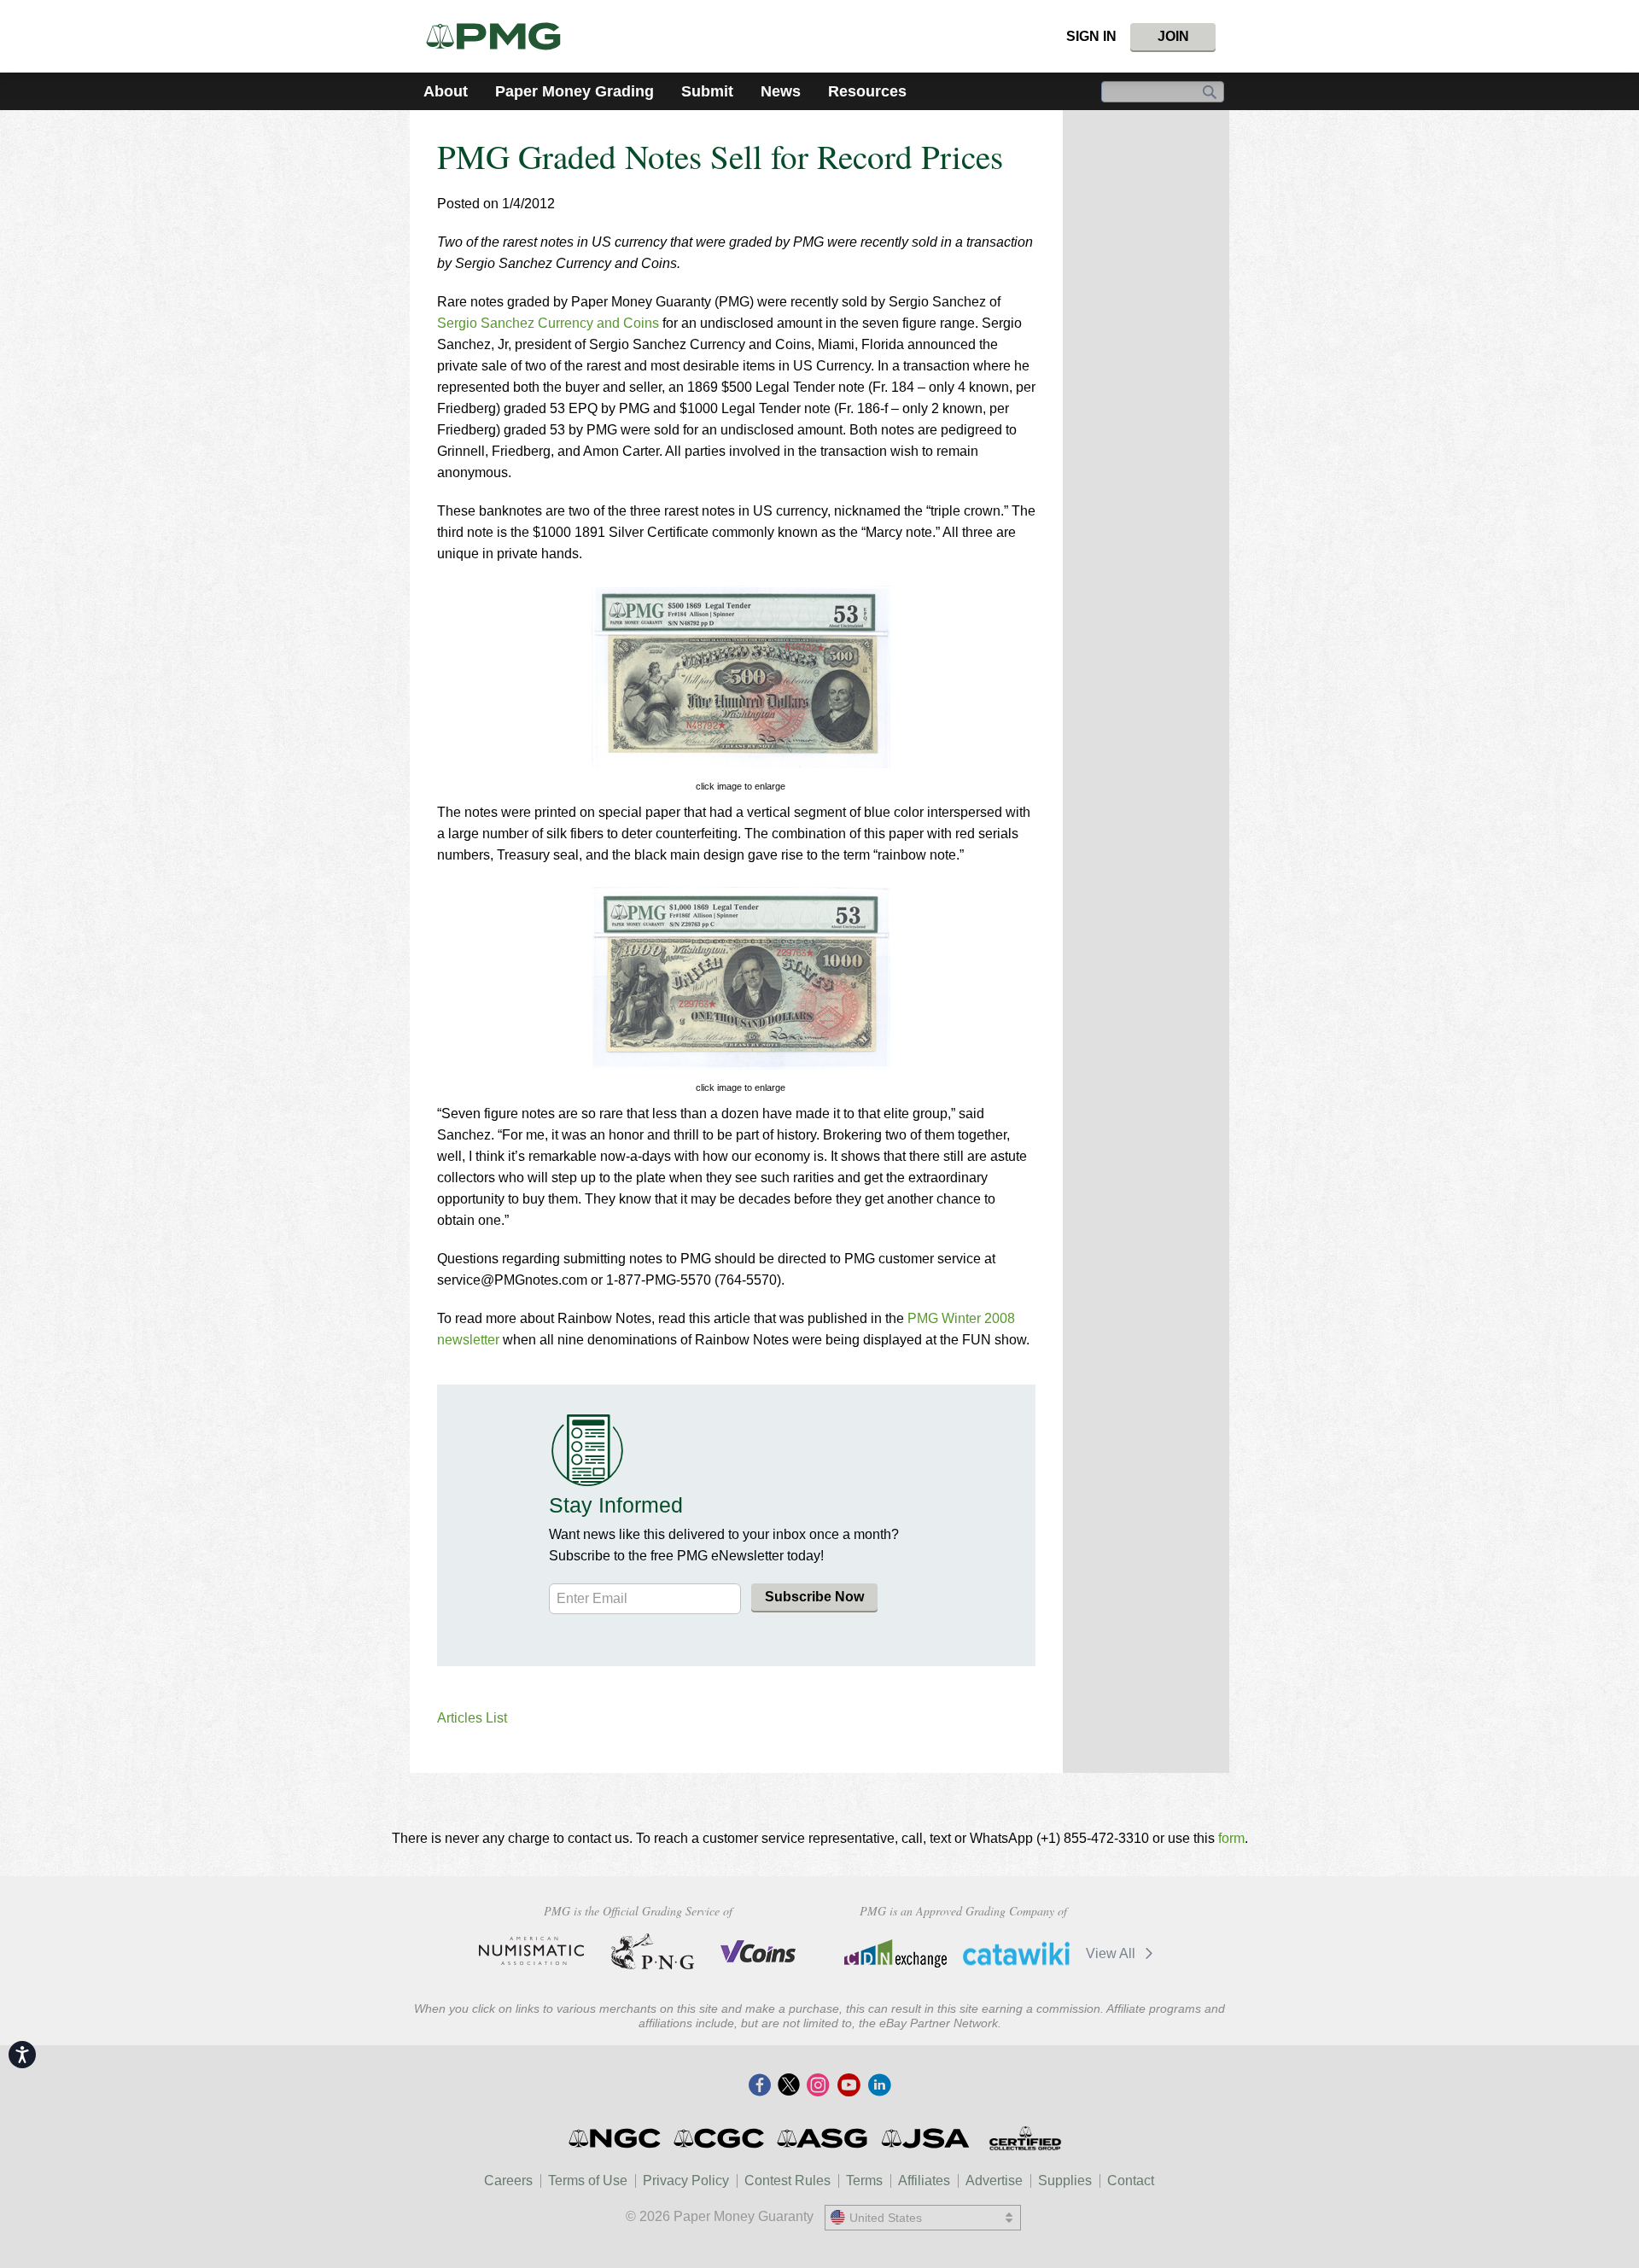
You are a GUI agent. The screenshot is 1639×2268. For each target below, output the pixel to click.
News (781, 91)
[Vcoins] (758, 1951)
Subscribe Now (814, 1597)
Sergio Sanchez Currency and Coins (550, 323)
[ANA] (531, 1951)
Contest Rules (787, 2181)
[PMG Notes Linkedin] (879, 2086)
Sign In (1091, 36)
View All (1112, 1953)
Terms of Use (588, 2181)
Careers (508, 2181)
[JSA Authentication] (925, 2138)
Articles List (472, 1718)
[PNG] (653, 1951)
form (1231, 1838)
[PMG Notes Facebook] (760, 2086)
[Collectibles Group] (1025, 2138)
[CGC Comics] (720, 2138)
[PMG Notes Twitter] (789, 2086)
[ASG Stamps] (823, 2138)
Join (1173, 36)
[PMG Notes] (501, 36)
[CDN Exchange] (895, 1953)
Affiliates (924, 2181)
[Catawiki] (1016, 1953)
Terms (864, 2181)
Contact (1131, 2181)
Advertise (994, 2181)
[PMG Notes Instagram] (818, 2086)
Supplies (1065, 2181)
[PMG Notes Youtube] (849, 2086)
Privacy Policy (686, 2181)
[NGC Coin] (616, 2138)
